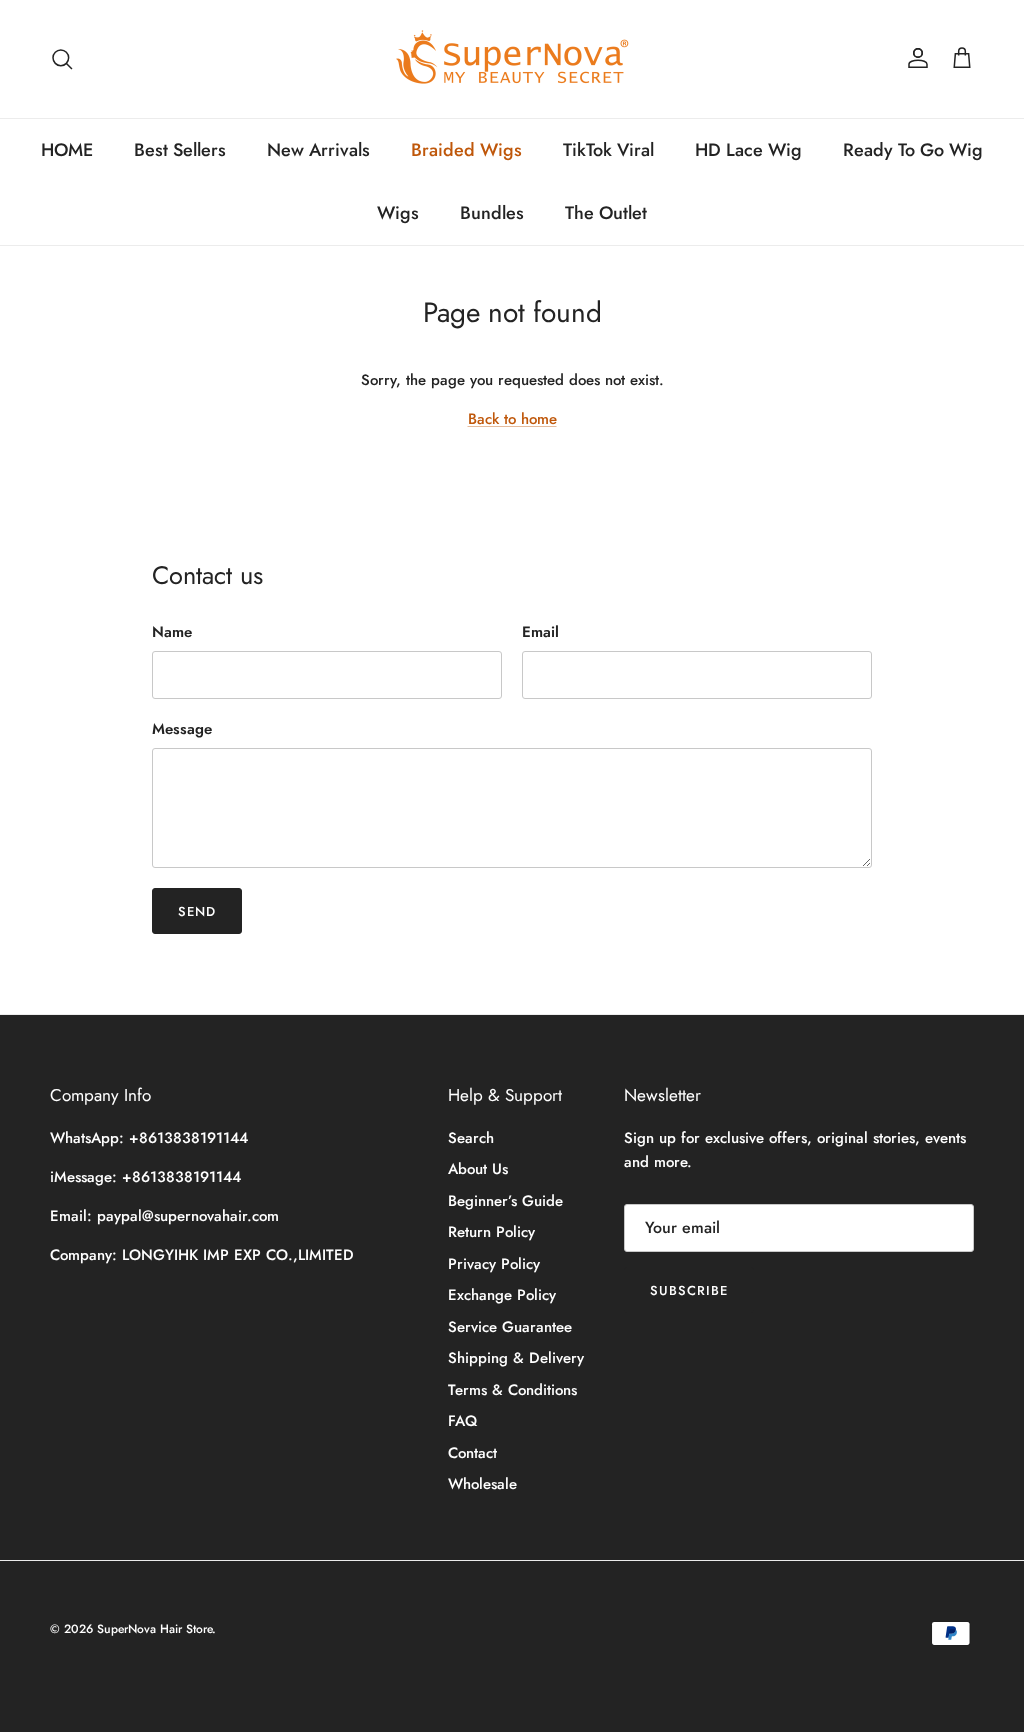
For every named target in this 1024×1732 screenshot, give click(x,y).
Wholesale (482, 1484)
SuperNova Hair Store (154, 1629)
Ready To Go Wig (913, 150)
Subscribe (689, 1290)
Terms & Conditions (512, 1390)
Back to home (512, 419)
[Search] (62, 59)
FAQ (462, 1421)
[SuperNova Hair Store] (512, 59)
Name (172, 632)
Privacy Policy (494, 1264)
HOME (67, 150)
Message (182, 729)
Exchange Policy (502, 1295)
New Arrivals (318, 150)
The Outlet (606, 213)
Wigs (398, 213)
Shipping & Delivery (516, 1358)
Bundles (492, 213)
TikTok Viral (608, 150)
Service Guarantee (510, 1327)
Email (540, 632)
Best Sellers (180, 150)
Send (197, 911)
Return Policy (491, 1232)
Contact (472, 1453)
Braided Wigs (466, 150)
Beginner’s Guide (505, 1201)
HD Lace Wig (748, 150)
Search (471, 1138)
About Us (478, 1169)
